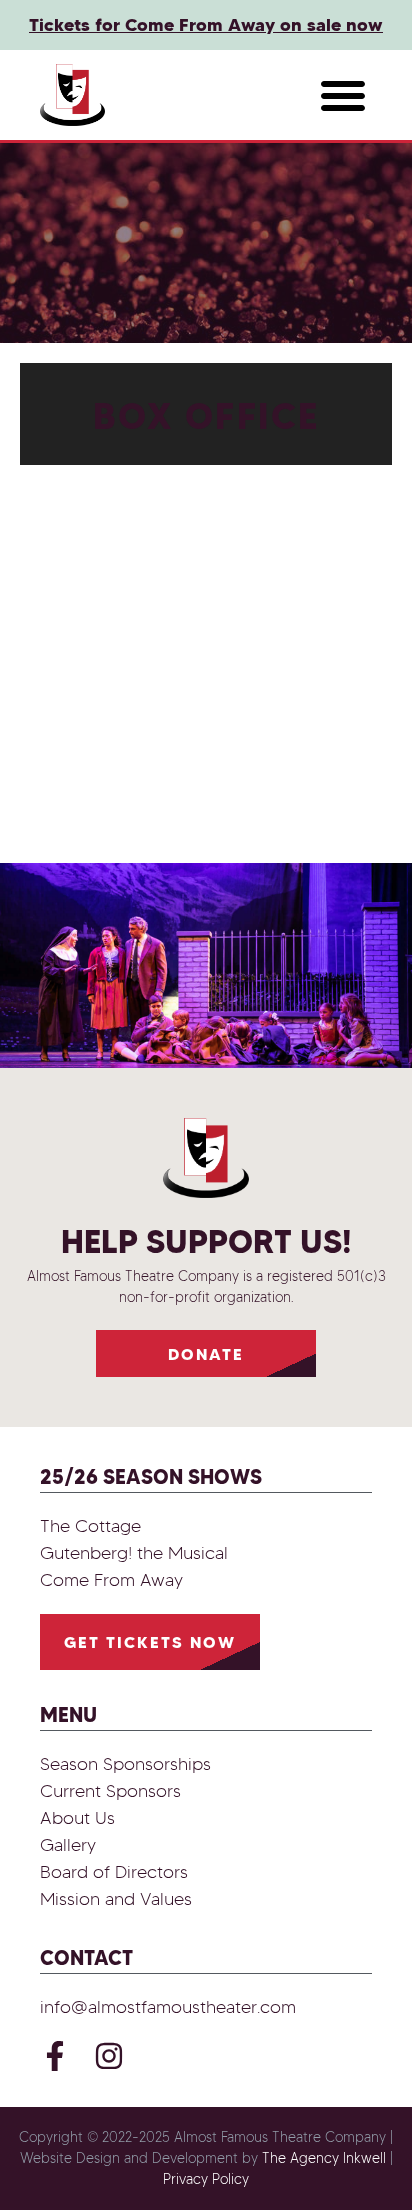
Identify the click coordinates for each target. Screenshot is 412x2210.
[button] (343, 95)
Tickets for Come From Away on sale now (206, 24)
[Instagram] (109, 2056)
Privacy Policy (206, 2179)
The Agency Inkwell (324, 2158)
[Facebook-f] (55, 2056)
